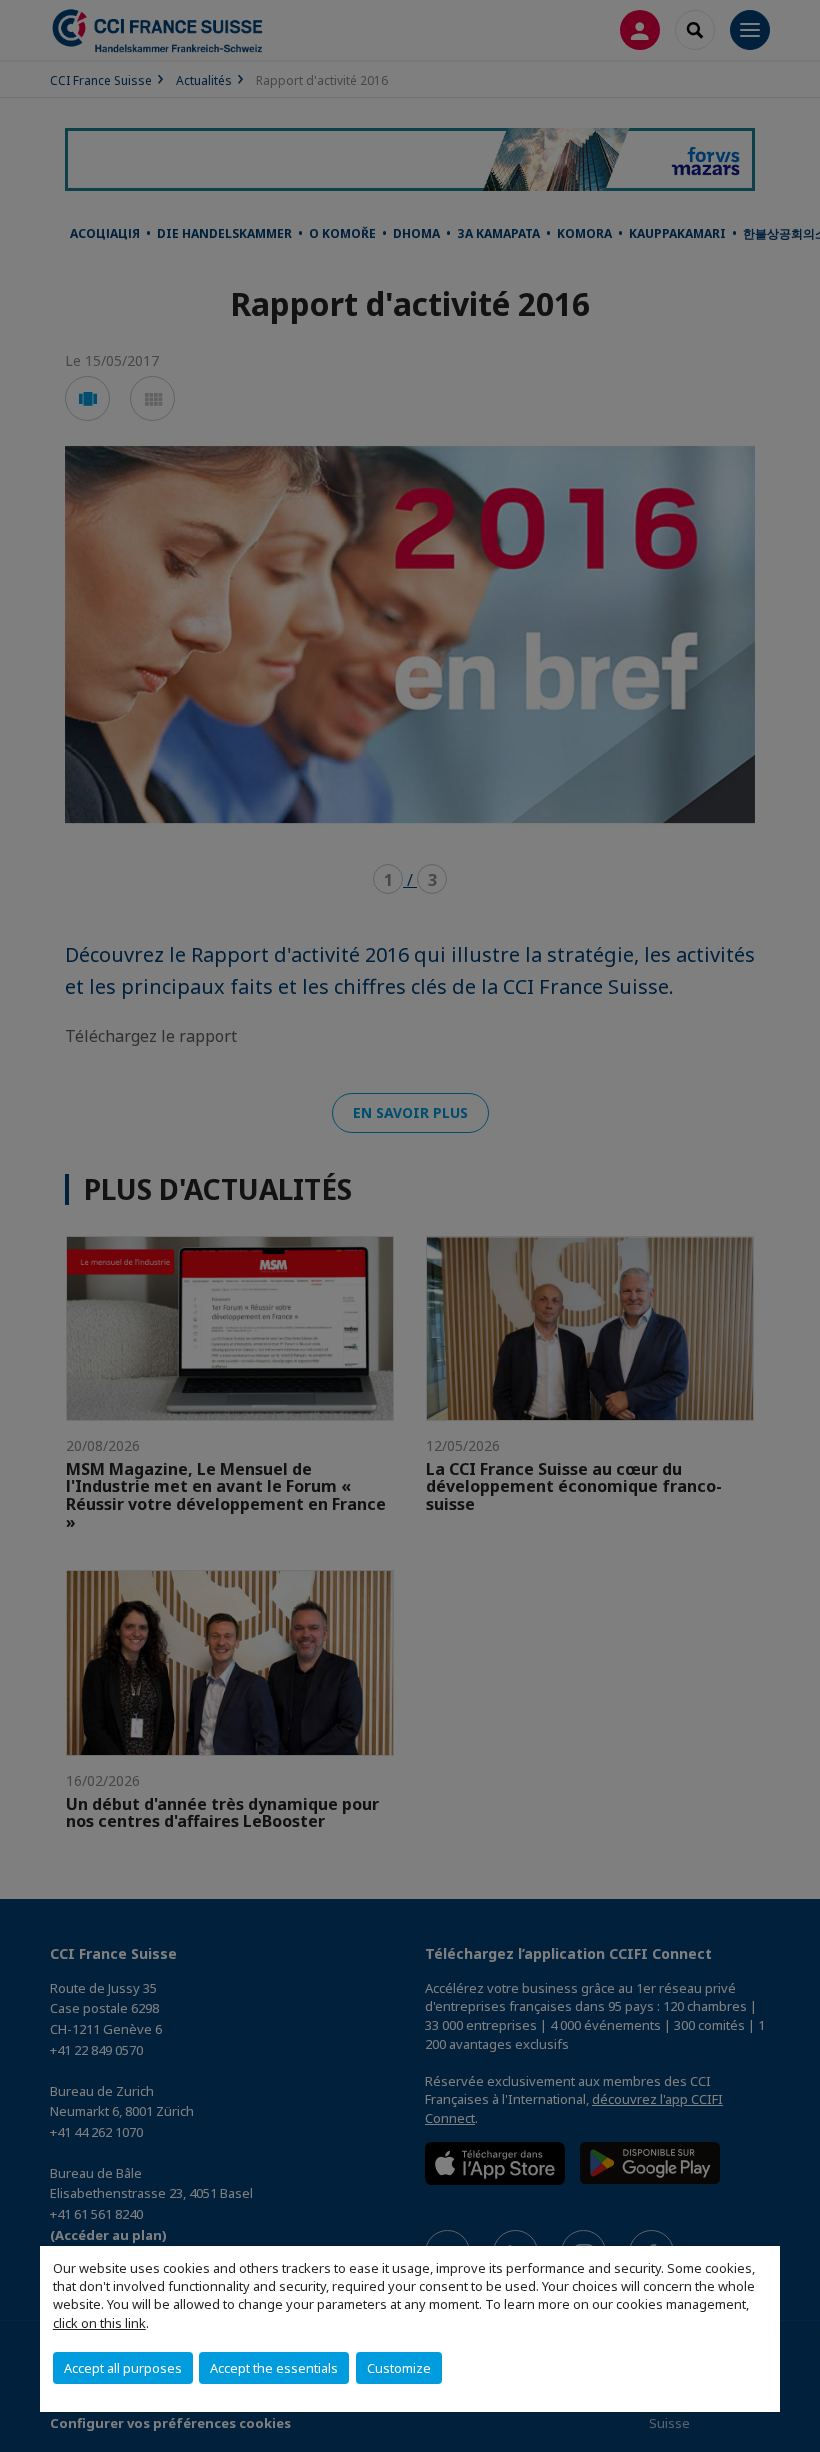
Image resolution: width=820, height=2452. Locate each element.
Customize (399, 2368)
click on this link (99, 2323)
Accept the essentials (274, 2368)
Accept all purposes (123, 2368)
